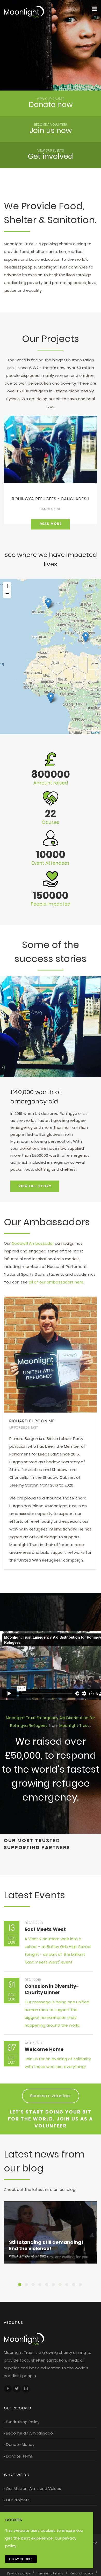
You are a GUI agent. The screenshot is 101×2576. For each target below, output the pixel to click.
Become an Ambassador (30, 2433)
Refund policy (81, 2573)
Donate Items (19, 2456)
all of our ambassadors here (56, 1282)
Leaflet (95, 732)
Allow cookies (21, 2559)
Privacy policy (19, 2573)
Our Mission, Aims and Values (34, 2488)
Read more (51, 524)
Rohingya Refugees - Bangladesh (51, 499)
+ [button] (7, 586)
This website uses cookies (30, 2530)
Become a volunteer (51, 2096)
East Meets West (45, 1929)
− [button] (7, 594)
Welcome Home (44, 2049)
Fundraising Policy (23, 2422)
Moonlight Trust (75, 1725)
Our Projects (18, 2500)
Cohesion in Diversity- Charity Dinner (52, 1989)
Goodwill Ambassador (33, 1243)
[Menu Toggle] (94, 9)
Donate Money (20, 2444)
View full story (35, 1186)
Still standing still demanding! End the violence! (46, 2245)
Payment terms (50, 2573)
